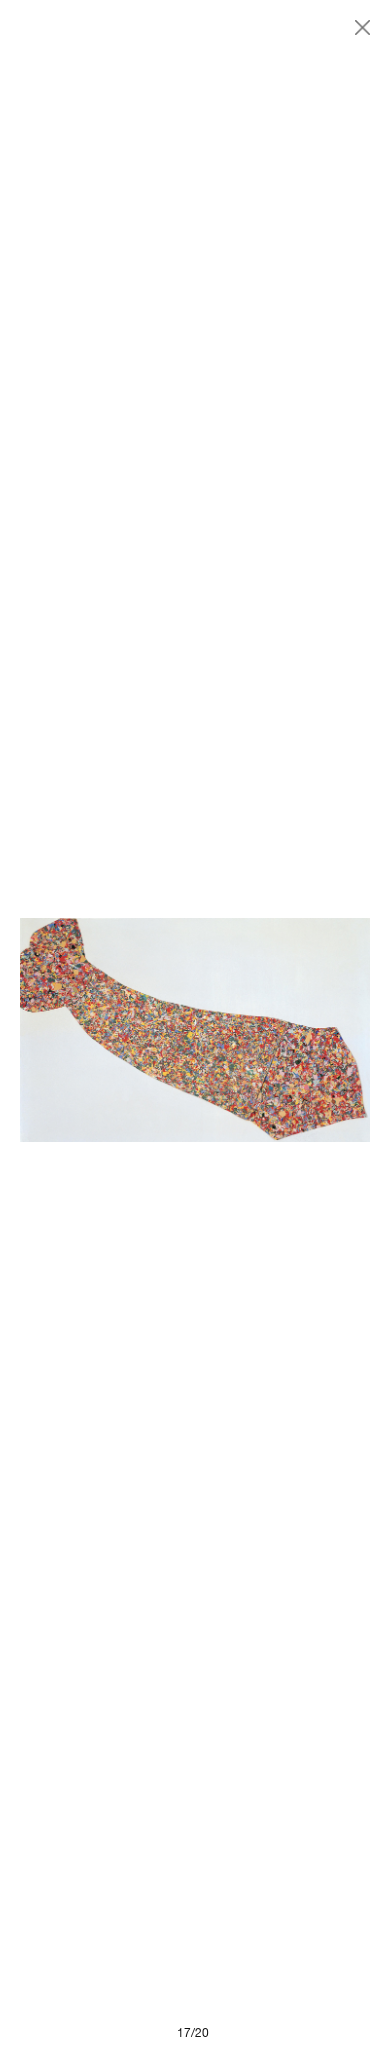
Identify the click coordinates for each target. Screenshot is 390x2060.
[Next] (282, 1030)
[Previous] (107, 1030)
